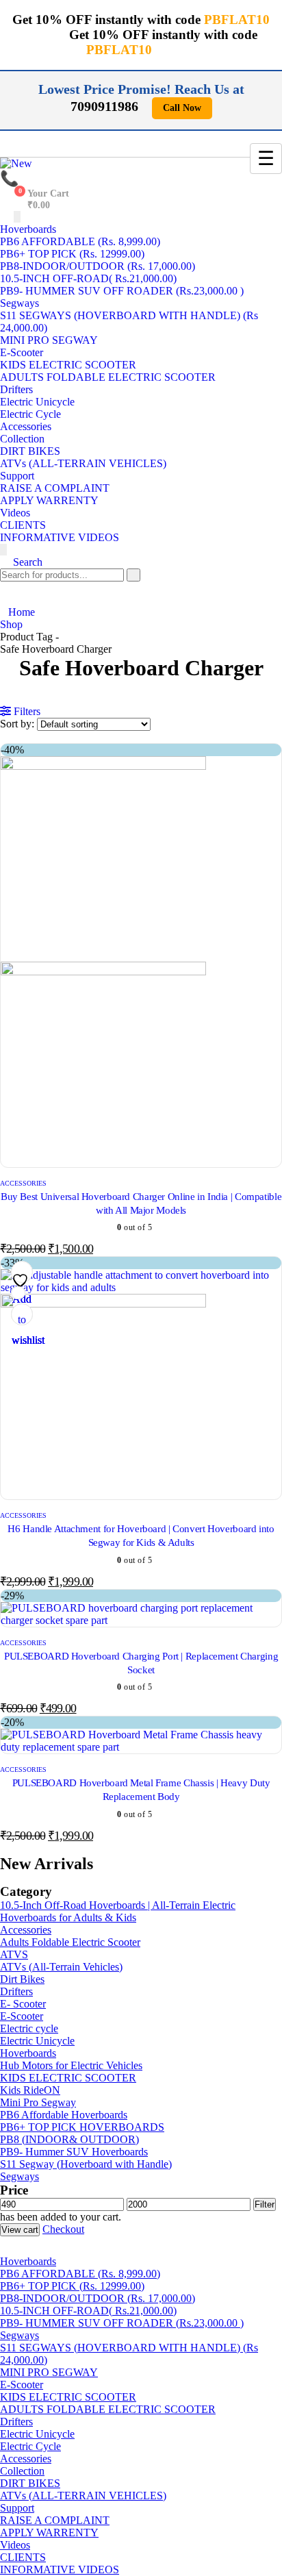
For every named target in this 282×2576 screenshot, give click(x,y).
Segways (20, 303)
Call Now (182, 108)
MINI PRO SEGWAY (49, 340)
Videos (15, 513)
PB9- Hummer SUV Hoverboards (74, 2152)
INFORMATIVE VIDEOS (60, 537)
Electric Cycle (30, 414)
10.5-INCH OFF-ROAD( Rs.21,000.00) (88, 278)
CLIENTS (23, 525)
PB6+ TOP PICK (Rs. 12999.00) (72, 254)
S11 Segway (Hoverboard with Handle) (86, 2164)
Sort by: (18, 724)
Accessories (26, 426)
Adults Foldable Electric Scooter (70, 1942)
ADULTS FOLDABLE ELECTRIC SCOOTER (108, 377)
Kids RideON (30, 2090)
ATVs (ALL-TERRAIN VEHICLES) (83, 463)
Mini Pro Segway (38, 2102)
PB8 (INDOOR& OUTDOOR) (69, 2139)
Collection (22, 439)
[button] (21, 562)
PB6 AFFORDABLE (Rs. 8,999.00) (80, 241)
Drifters (16, 389)
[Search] (133, 575)
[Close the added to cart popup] (267, 15)
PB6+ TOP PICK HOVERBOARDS (82, 2127)
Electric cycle (29, 2028)
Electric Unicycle (37, 402)
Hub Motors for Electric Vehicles (71, 2065)
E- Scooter (23, 2004)
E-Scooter (22, 352)
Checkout (63, 2229)
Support (17, 476)
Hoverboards (28, 229)
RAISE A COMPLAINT (55, 488)
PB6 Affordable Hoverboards (64, 2115)
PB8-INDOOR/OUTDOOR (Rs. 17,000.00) (98, 266)
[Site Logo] (16, 163)
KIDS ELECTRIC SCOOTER (68, 365)
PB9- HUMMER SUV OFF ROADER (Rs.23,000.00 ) (122, 291)
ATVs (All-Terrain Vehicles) (61, 1967)
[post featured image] (141, 1620)
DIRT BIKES (30, 451)
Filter (265, 2204)
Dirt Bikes (22, 1979)
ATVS (14, 1954)
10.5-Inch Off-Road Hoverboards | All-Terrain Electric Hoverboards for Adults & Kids (118, 1911)
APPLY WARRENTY (49, 500)
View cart (20, 2230)
